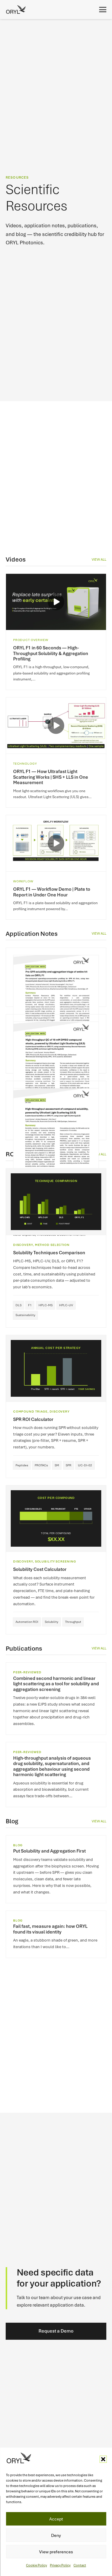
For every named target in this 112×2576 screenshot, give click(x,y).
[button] (103, 2459)
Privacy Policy (60, 2565)
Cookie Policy (36, 2565)
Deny (56, 2535)
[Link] (56, 977)
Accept (56, 2519)
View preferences (56, 2552)
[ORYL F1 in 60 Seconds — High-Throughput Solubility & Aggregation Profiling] (56, 632)
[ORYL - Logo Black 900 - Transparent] (16, 10)
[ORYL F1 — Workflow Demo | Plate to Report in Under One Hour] (56, 867)
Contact (80, 2565)
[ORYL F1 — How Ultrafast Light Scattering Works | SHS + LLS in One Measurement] (56, 752)
